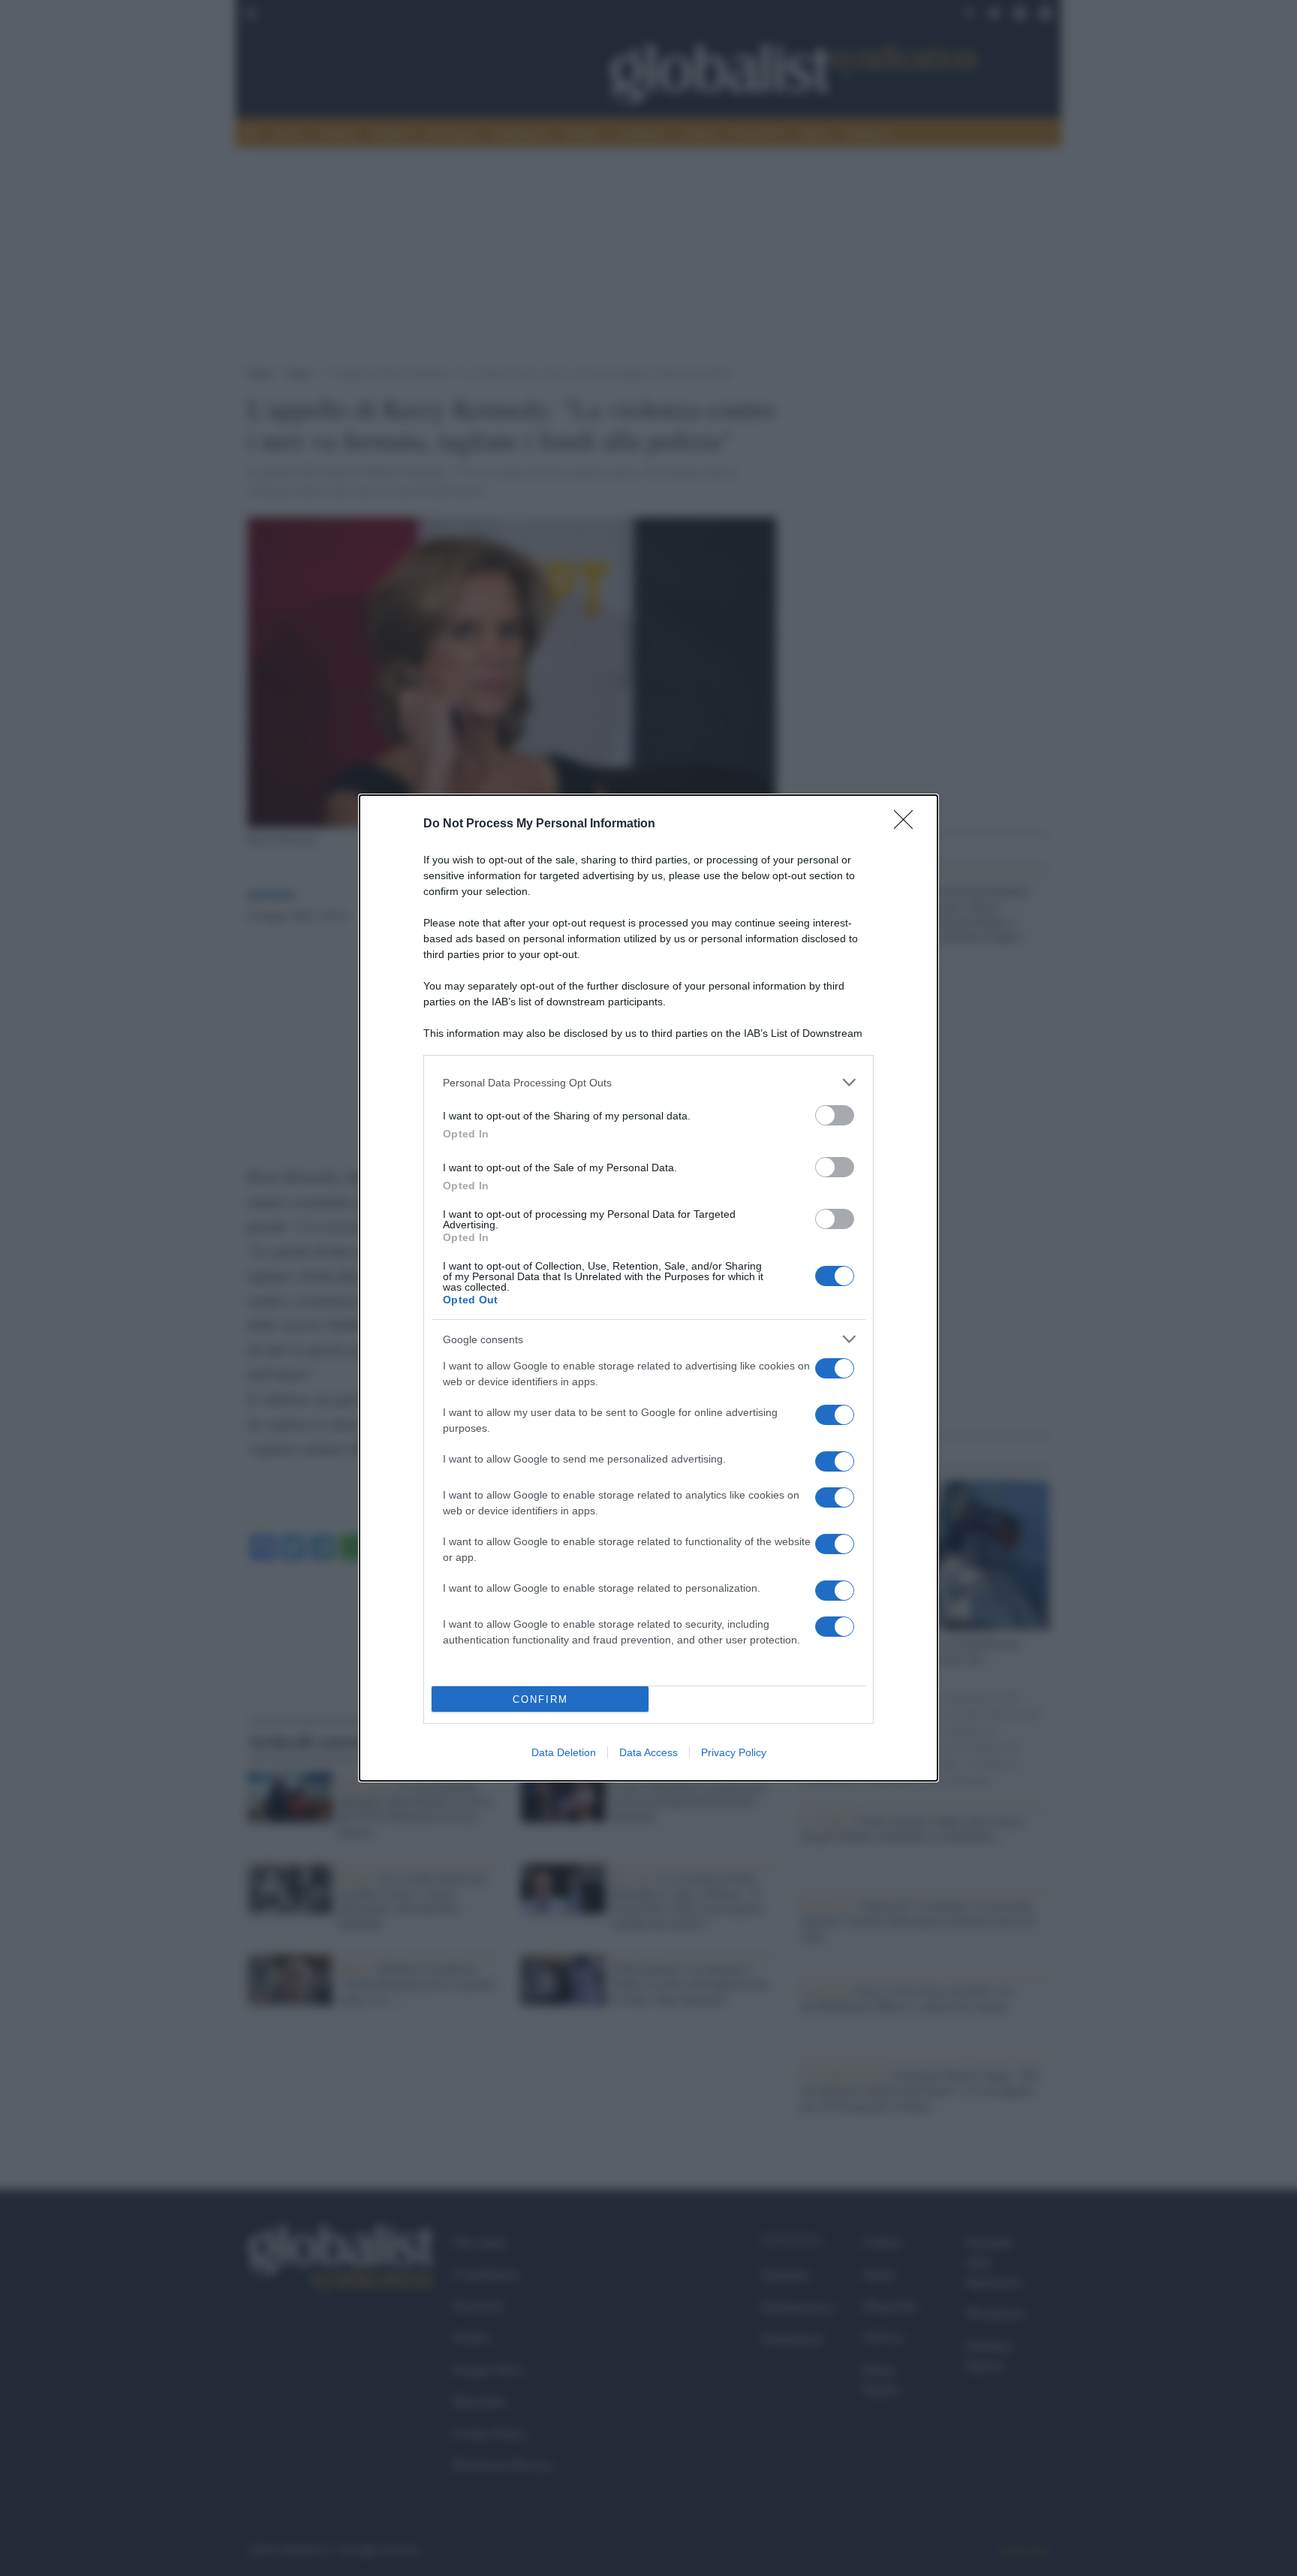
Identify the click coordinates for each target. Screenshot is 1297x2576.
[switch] (835, 1115)
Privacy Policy (734, 1752)
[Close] (908, 824)
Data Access (648, 1752)
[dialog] (648, 1288)
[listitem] (648, 1082)
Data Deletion (564, 1752)
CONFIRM (540, 1699)
